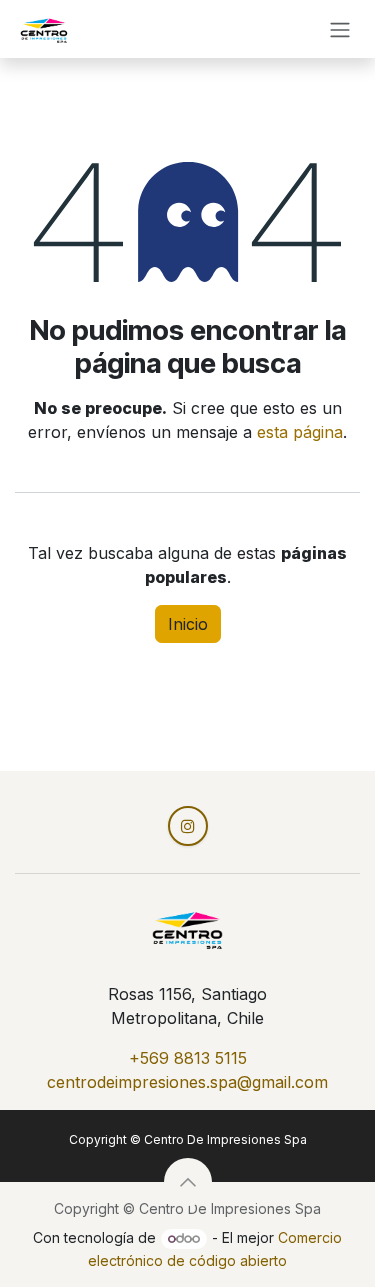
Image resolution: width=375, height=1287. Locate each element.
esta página (300, 432)
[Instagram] (188, 826)
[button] (188, 1182)
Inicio (188, 624)
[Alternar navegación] (340, 29)
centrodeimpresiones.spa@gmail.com (187, 1082)
